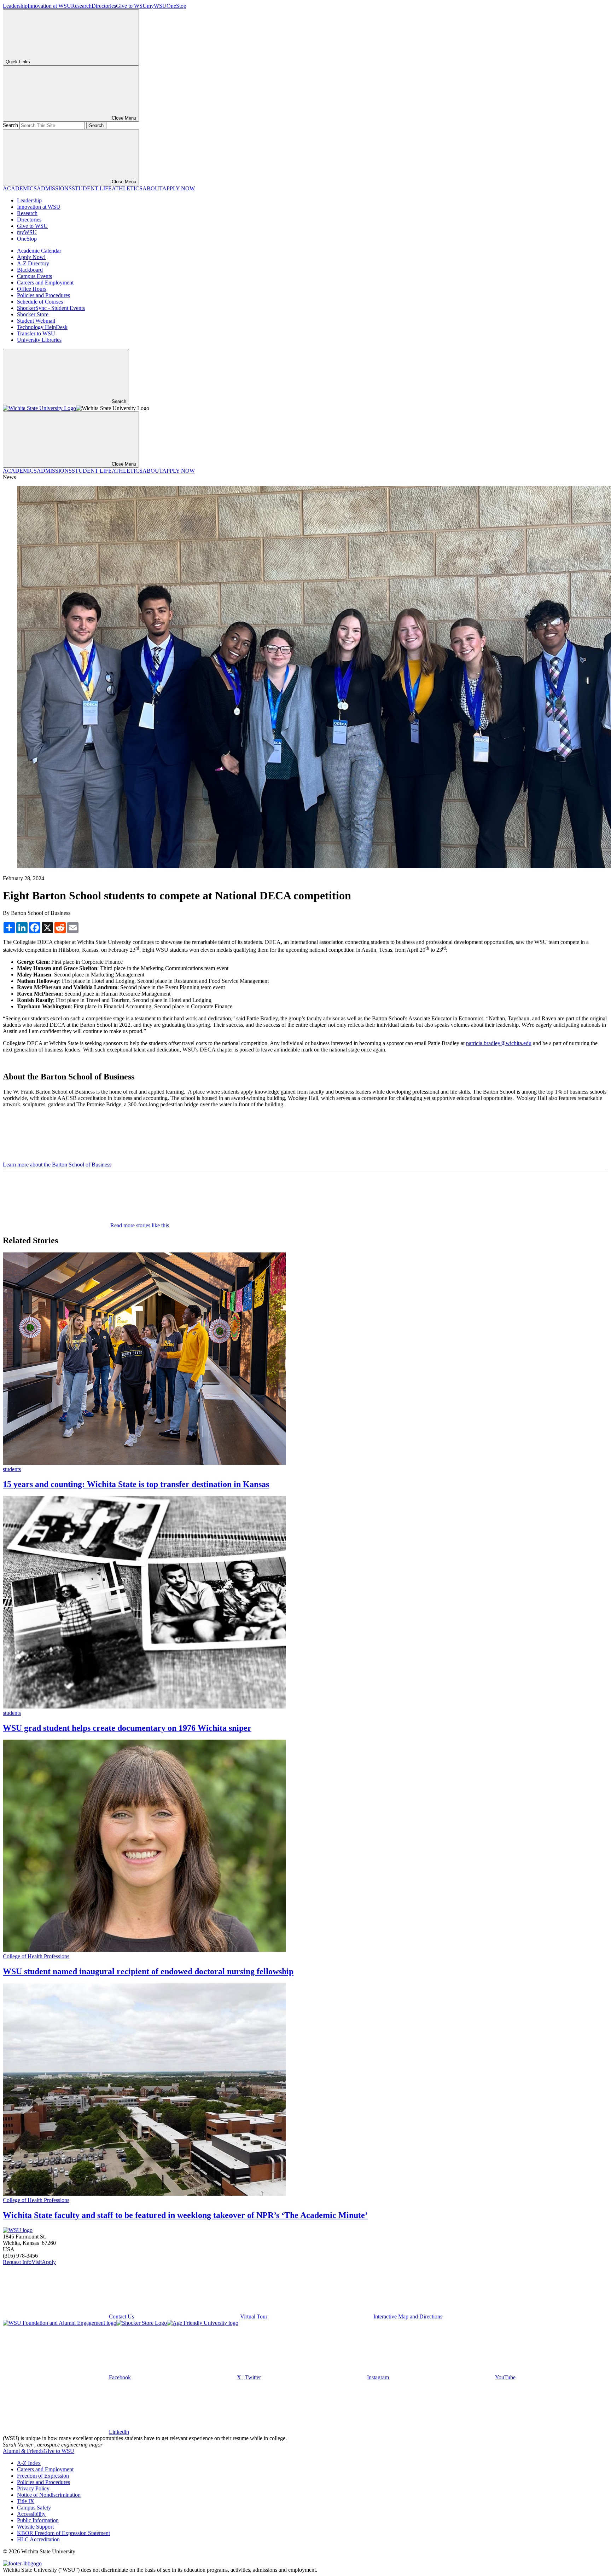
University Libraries (39, 340)
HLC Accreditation (38, 2539)
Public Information (38, 2520)
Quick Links (18, 62)
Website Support (35, 2527)
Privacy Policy (33, 2488)
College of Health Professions (36, 1956)
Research (81, 6)
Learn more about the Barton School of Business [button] (57, 1165)
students (12, 1469)
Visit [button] (37, 2262)
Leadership (15, 6)
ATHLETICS (127, 188)
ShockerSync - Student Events (51, 308)
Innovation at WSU (49, 6)
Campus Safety (34, 2508)
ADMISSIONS (54, 188)
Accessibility (31, 2514)
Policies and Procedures (43, 295)
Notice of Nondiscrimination (49, 2495)
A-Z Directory (33, 263)
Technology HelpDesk (42, 327)
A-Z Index (29, 2463)
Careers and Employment (45, 283)
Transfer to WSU (36, 333)
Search (10, 125)
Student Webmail (36, 321)
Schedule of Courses (40, 302)
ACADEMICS (20, 188)
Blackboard (30, 270)
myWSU (157, 6)
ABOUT (152, 188)
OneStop (176, 6)
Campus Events (34, 276)
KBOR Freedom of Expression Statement (63, 2533)
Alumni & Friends (23, 2451)
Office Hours (32, 289)
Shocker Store (33, 314)
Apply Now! (31, 257)
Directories (104, 6)
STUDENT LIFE (92, 188)
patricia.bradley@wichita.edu (499, 1043)
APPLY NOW (179, 188)
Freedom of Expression (43, 2476)
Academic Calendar (39, 251)
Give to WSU (131, 6)
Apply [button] (49, 2262)
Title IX (26, 2501)
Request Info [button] (17, 2262)
